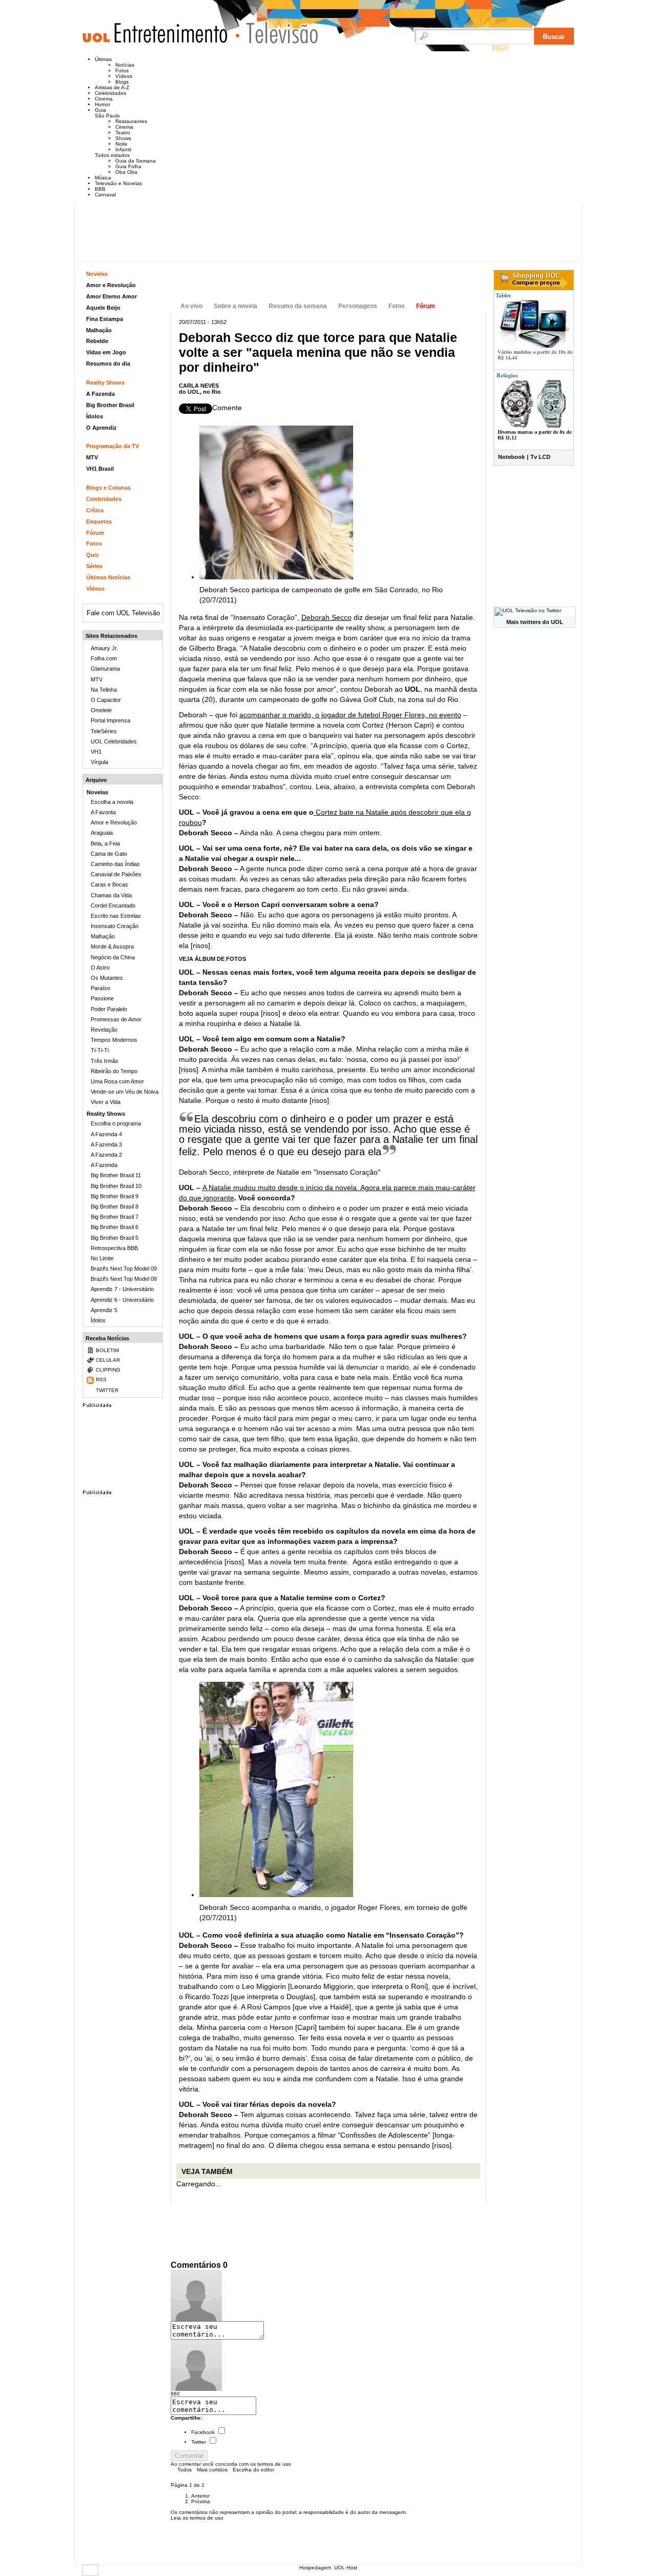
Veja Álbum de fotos (212, 959)
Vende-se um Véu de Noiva (125, 1092)
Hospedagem (315, 2568)
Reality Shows (105, 383)
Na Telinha (104, 690)
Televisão (277, 33)
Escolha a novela (112, 802)
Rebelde (97, 341)
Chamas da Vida (111, 895)
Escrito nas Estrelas (116, 916)
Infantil (123, 149)
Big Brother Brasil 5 (115, 1238)
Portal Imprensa (110, 720)
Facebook (203, 2432)
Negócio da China (113, 957)
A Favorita (103, 812)
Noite (121, 144)
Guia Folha (128, 166)
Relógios (507, 375)
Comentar (189, 2456)
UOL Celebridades (114, 741)
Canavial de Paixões (116, 874)
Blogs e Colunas (108, 488)
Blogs (122, 82)
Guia (100, 110)
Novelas (97, 274)
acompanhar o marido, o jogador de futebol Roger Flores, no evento (350, 715)
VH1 (96, 752)
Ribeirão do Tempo (114, 1071)
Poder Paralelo (109, 1009)
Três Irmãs (105, 1061)
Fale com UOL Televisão (123, 613)
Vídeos (124, 76)
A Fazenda (100, 394)
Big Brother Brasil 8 (115, 1206)
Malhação (99, 330)
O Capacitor (106, 700)
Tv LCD (540, 457)
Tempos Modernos (114, 1040)
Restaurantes (131, 121)
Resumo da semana (298, 306)
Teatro (123, 133)
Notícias (125, 65)
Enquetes (99, 521)
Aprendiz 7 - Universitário (122, 1289)
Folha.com (104, 658)
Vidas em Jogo (106, 352)
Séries (94, 566)
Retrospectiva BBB (114, 1248)
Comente (227, 408)
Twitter (199, 2442)
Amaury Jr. (104, 648)
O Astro (100, 968)
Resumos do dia (108, 364)
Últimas (103, 59)
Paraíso (100, 988)
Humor (102, 104)
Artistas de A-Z (112, 87)
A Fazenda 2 (106, 1155)
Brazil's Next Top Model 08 (124, 1279)
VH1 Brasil (100, 469)
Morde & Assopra (112, 947)
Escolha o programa (116, 1123)
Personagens (358, 306)
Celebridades (110, 93)
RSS (101, 1380)
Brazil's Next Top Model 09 (124, 1269)
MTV (92, 457)
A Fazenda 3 (106, 1144)
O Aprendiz (101, 428)
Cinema (104, 99)
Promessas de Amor (116, 1019)
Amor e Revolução (111, 285)
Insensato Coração (249, 281)
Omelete (101, 710)
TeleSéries (104, 731)
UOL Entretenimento (160, 37)
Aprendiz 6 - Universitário (122, 1300)
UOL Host (346, 2568)
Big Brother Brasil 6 (115, 1227)
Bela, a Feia (105, 843)
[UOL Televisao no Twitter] (528, 610)
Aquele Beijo (103, 308)
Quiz (93, 555)
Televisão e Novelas (118, 183)
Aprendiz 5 (104, 1310)
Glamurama (105, 669)
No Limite (102, 1258)
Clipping (108, 1370)
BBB (100, 189)
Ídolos (95, 416)
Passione (102, 998)
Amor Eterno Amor (111, 296)
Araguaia (102, 833)
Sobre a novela (235, 306)
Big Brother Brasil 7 (115, 1217)
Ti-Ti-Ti (100, 1050)
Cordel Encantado (113, 905)
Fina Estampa (105, 319)
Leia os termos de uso (197, 2518)
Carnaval (105, 195)
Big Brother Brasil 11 (116, 1175)
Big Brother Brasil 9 (115, 1196)
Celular (108, 1360)
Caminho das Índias (115, 864)
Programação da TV (112, 446)
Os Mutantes (107, 978)
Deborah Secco (326, 617)
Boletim (107, 1350)
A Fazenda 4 (106, 1134)
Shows (123, 138)
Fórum (426, 306)
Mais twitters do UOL (535, 622)
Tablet (503, 295)
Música (103, 178)
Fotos (122, 71)
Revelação (104, 1030)
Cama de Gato (109, 854)
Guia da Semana (136, 161)
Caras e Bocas (109, 884)
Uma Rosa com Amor (117, 1081)
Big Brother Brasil (110, 405)
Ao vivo (191, 306)
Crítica (95, 510)
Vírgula (99, 762)
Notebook (511, 457)
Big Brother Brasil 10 (116, 1186)
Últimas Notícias (108, 577)
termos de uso (274, 2464)
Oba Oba (126, 172)
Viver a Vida (106, 1102)
